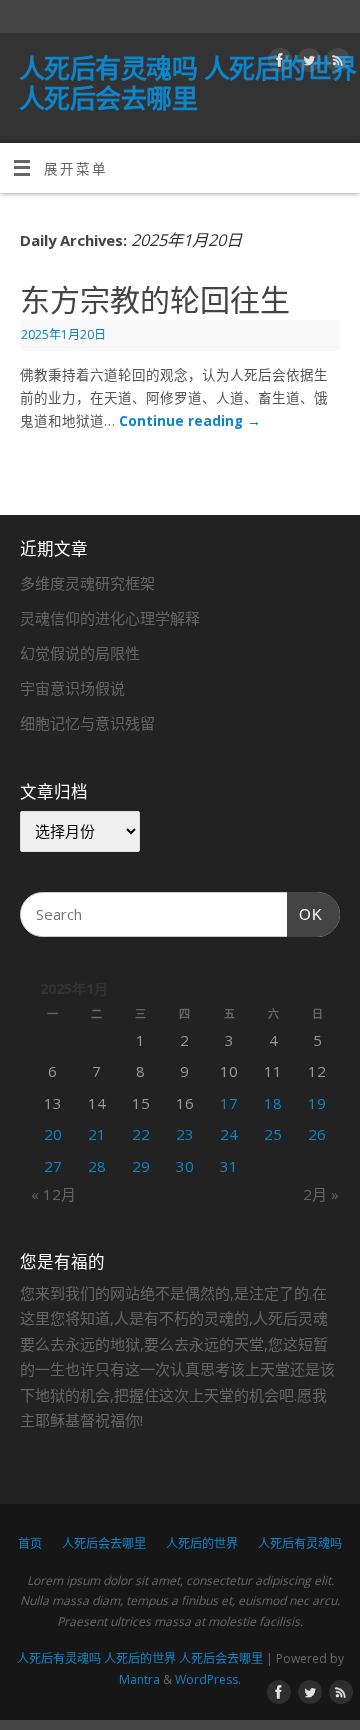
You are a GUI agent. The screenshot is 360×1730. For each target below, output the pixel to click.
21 (97, 1134)
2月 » (321, 1194)
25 (273, 1134)
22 (141, 1134)
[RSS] (335, 63)
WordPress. (208, 1679)
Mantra (139, 1679)
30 (185, 1166)
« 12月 (53, 1194)
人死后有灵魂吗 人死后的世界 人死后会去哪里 (188, 83)
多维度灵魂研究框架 (87, 583)
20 (53, 1134)
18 (273, 1103)
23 (185, 1134)
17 (229, 1103)
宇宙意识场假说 (72, 688)
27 (53, 1166)
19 (317, 1103)
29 (141, 1166)
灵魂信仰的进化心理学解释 (110, 618)
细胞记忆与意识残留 (87, 723)
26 (317, 1134)
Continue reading (190, 421)
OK (305, 914)
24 (229, 1134)
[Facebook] (277, 63)
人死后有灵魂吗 (300, 1543)
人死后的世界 (202, 1543)
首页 (30, 1543)
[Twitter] (306, 63)
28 (97, 1166)
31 (229, 1166)
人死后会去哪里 (104, 1543)
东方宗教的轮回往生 (155, 300)
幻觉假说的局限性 (80, 653)
